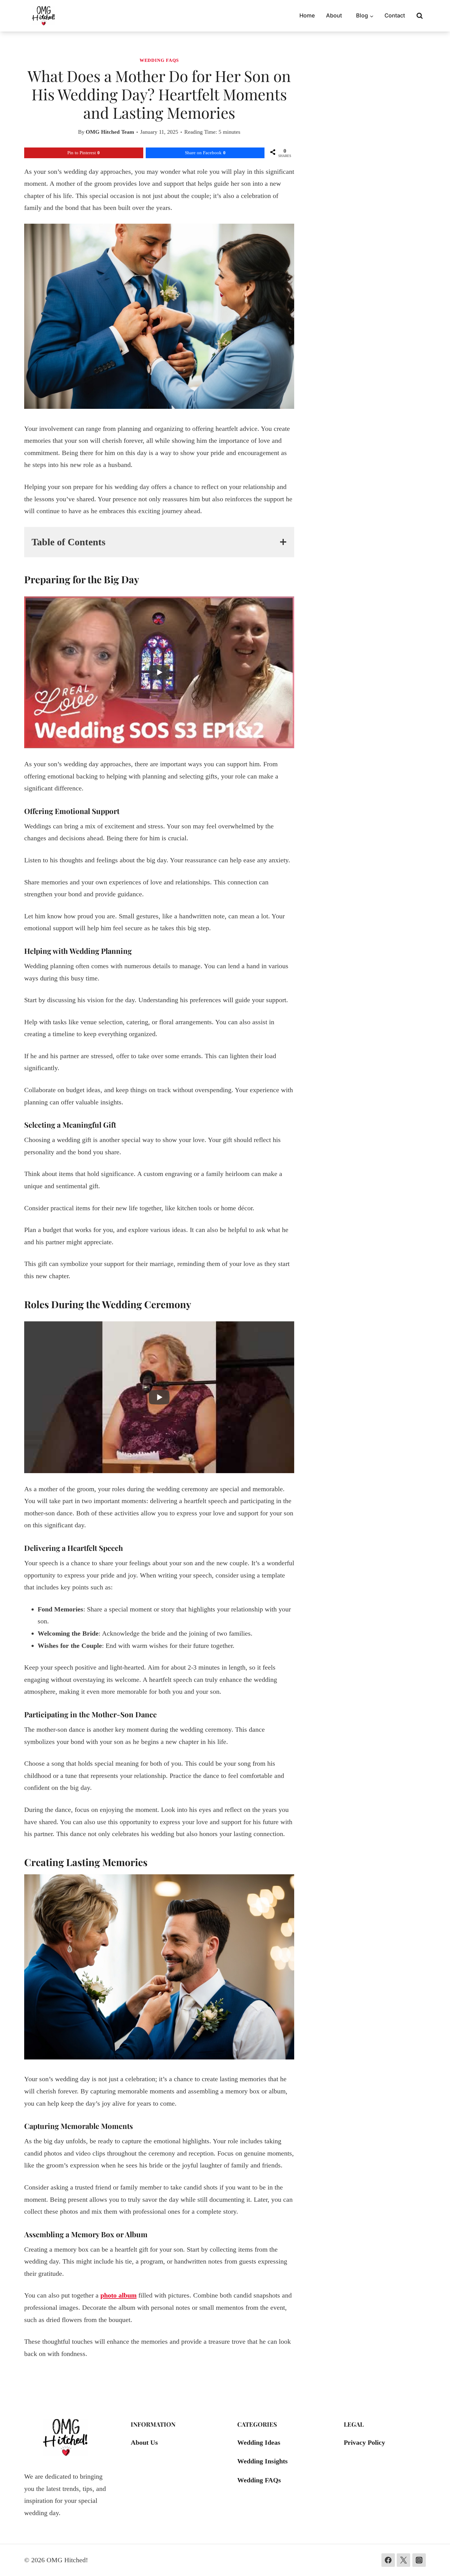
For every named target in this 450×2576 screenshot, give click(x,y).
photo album (118, 2295)
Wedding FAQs (159, 60)
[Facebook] (388, 2560)
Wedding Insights (262, 2461)
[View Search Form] (420, 16)
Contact (395, 15)
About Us (144, 2442)
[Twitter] (403, 2560)
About (334, 15)
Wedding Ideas (259, 2442)
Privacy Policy (364, 2442)
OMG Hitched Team (110, 132)
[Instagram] (419, 2560)
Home (307, 15)
